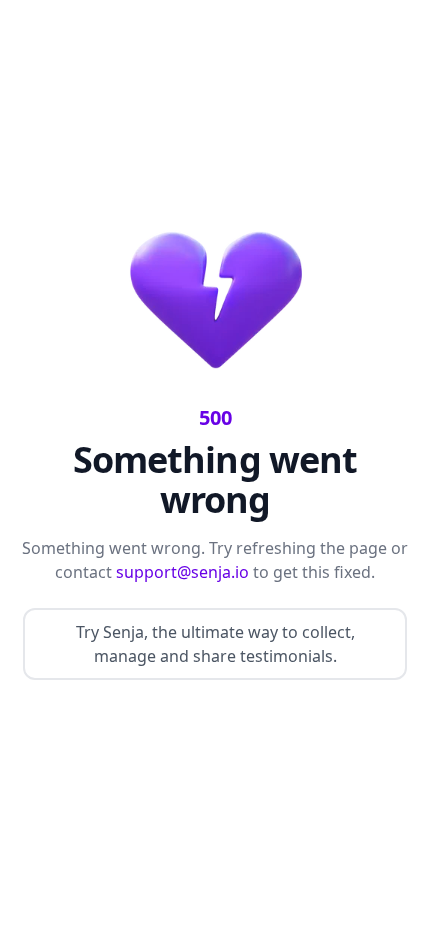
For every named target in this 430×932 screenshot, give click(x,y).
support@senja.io (182, 572)
